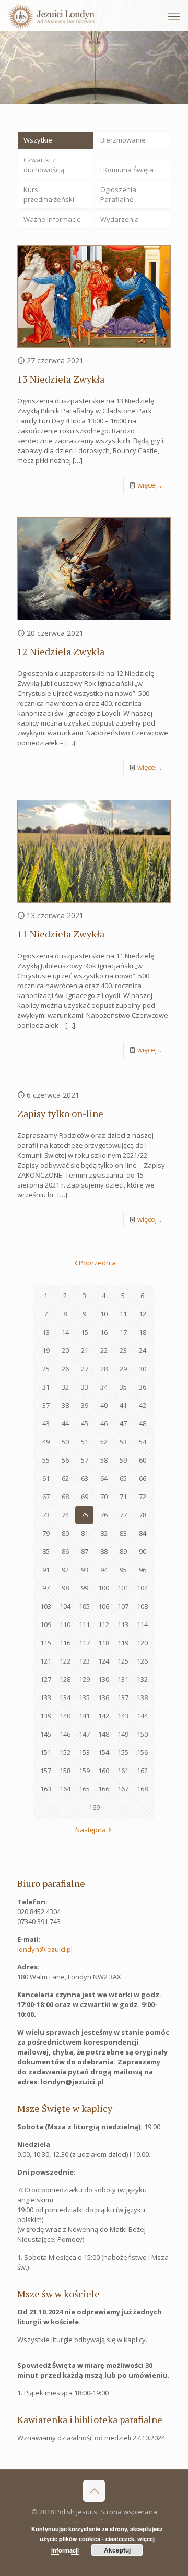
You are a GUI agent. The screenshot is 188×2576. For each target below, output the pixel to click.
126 (142, 1661)
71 (123, 1497)
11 (123, 1314)
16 (104, 1332)
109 (46, 1624)
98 (65, 1588)
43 (46, 1423)
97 (46, 1588)
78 (143, 1515)
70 (104, 1497)
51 (85, 1442)
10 (104, 1314)
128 (65, 1679)
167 (123, 1789)
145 (46, 1734)
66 (143, 1478)
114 (142, 1624)
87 (85, 1551)
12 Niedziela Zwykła (61, 651)
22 (104, 1350)
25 (46, 1369)
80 (65, 1533)
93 (85, 1570)
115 (46, 1643)
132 (142, 1679)
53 (123, 1442)
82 (104, 1533)
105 (84, 1606)
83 (123, 1533)
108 (142, 1606)
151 (46, 1752)
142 (104, 1716)
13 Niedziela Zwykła (61, 379)
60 (143, 1460)
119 (123, 1643)
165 (84, 1789)
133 (46, 1697)
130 (104, 1679)
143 (123, 1716)
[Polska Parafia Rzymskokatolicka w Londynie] (51, 16)
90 (143, 1551)
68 (65, 1497)
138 (142, 1697)
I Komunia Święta (127, 170)
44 (65, 1423)
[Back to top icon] (94, 2491)
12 (143, 1314)
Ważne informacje (52, 219)
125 (123, 1661)
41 (123, 1405)
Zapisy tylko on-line (60, 1113)
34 (104, 1387)
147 (84, 1734)
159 (84, 1771)
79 (46, 1533)
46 (104, 1423)
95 (123, 1570)
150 (142, 1734)
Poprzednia (97, 1263)
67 (46, 1497)
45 (85, 1423)
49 (46, 1442)
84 (143, 1533)
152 (65, 1752)
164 (65, 1789)
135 (84, 1697)
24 (143, 1350)
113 (123, 1624)
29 (123, 1369)
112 (104, 1624)
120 (142, 1643)
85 (46, 1551)
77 (123, 1515)
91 (46, 1570)
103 (46, 1606)
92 (65, 1570)
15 (85, 1332)
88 (104, 1551)
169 (94, 1807)
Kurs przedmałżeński (49, 194)
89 (123, 1551)
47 (123, 1423)
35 (123, 1387)
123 (84, 1661)
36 (143, 1387)
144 (142, 1716)
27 (85, 1369)
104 (65, 1606)
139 (46, 1716)
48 (143, 1423)
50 (65, 1442)
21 (85, 1350)
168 (142, 1789)
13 (46, 1332)
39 (85, 1405)
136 (104, 1697)
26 (65, 1369)
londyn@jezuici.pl (45, 1949)
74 (65, 1515)
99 (85, 1588)
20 (65, 1350)
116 (65, 1643)
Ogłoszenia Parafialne (118, 194)
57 (85, 1460)
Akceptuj (117, 2550)
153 (84, 1752)
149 (123, 1734)
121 (46, 1661)
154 (104, 1752)
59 (123, 1460)
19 (46, 1350)
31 (46, 1387)
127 (46, 1679)
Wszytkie (38, 140)
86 (65, 1551)
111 (84, 1624)
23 (123, 1350)
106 (104, 1606)
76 (104, 1515)
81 (85, 1533)
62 (65, 1478)
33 (85, 1387)
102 (142, 1588)
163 (46, 1789)
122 (65, 1661)
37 (46, 1405)
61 (46, 1478)
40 (104, 1405)
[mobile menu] (174, 16)
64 (104, 1478)
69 (85, 1497)
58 (104, 1460)
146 (65, 1734)
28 (104, 1369)
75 (85, 1515)
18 (143, 1332)
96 (143, 1570)
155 (123, 1752)
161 (123, 1771)
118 (104, 1643)
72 (143, 1497)
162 (142, 1771)
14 (65, 1332)
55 (46, 1460)
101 (123, 1588)
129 (84, 1679)
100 (104, 1588)
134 (65, 1697)
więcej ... (150, 485)
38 (65, 1405)
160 (104, 1771)
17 (123, 1332)
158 (65, 1771)
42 (143, 1405)
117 (84, 1643)
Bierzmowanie (123, 140)
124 (104, 1661)
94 (104, 1570)
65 (123, 1478)
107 (123, 1606)
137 (123, 1697)
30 (143, 1369)
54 (143, 1442)
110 (65, 1624)
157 (46, 1771)
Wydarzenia (120, 219)
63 (85, 1478)
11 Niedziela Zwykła (61, 934)
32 (65, 1387)
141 (84, 1716)
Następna (91, 1830)
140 (65, 1716)
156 (142, 1752)
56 (65, 1460)
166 (104, 1789)
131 (123, 1679)
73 (46, 1515)
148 (104, 1734)
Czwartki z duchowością (44, 165)
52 (104, 1442)
